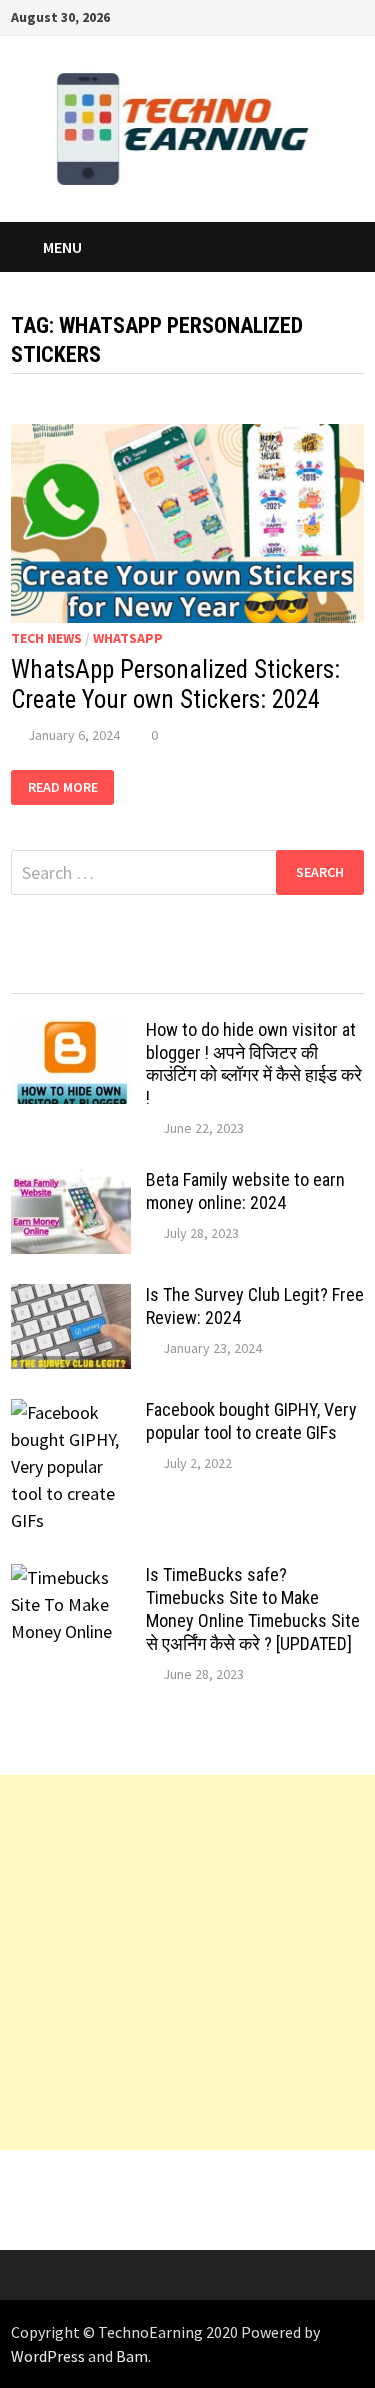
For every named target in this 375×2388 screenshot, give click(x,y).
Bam (132, 2356)
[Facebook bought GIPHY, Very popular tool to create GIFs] (71, 1412)
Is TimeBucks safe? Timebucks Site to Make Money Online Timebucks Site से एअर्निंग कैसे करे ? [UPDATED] (253, 1609)
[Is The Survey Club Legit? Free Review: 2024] (71, 1297)
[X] (280, 15)
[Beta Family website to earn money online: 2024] (71, 1182)
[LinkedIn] (353, 15)
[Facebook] (230, 15)
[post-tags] (320, 974)
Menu (62, 247)
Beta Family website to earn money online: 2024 (245, 1191)
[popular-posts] (55, 974)
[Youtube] (255, 15)
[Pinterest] (305, 15)
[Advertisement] (187, 1962)
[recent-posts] (143, 974)
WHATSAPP (128, 638)
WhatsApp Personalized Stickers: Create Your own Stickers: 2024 (175, 684)
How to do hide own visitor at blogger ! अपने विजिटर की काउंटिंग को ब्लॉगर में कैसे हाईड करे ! (254, 1064)
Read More (71, 787)
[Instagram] (330, 15)
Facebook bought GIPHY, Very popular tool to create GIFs (251, 1421)
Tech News (46, 638)
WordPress (48, 2356)
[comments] (232, 974)
